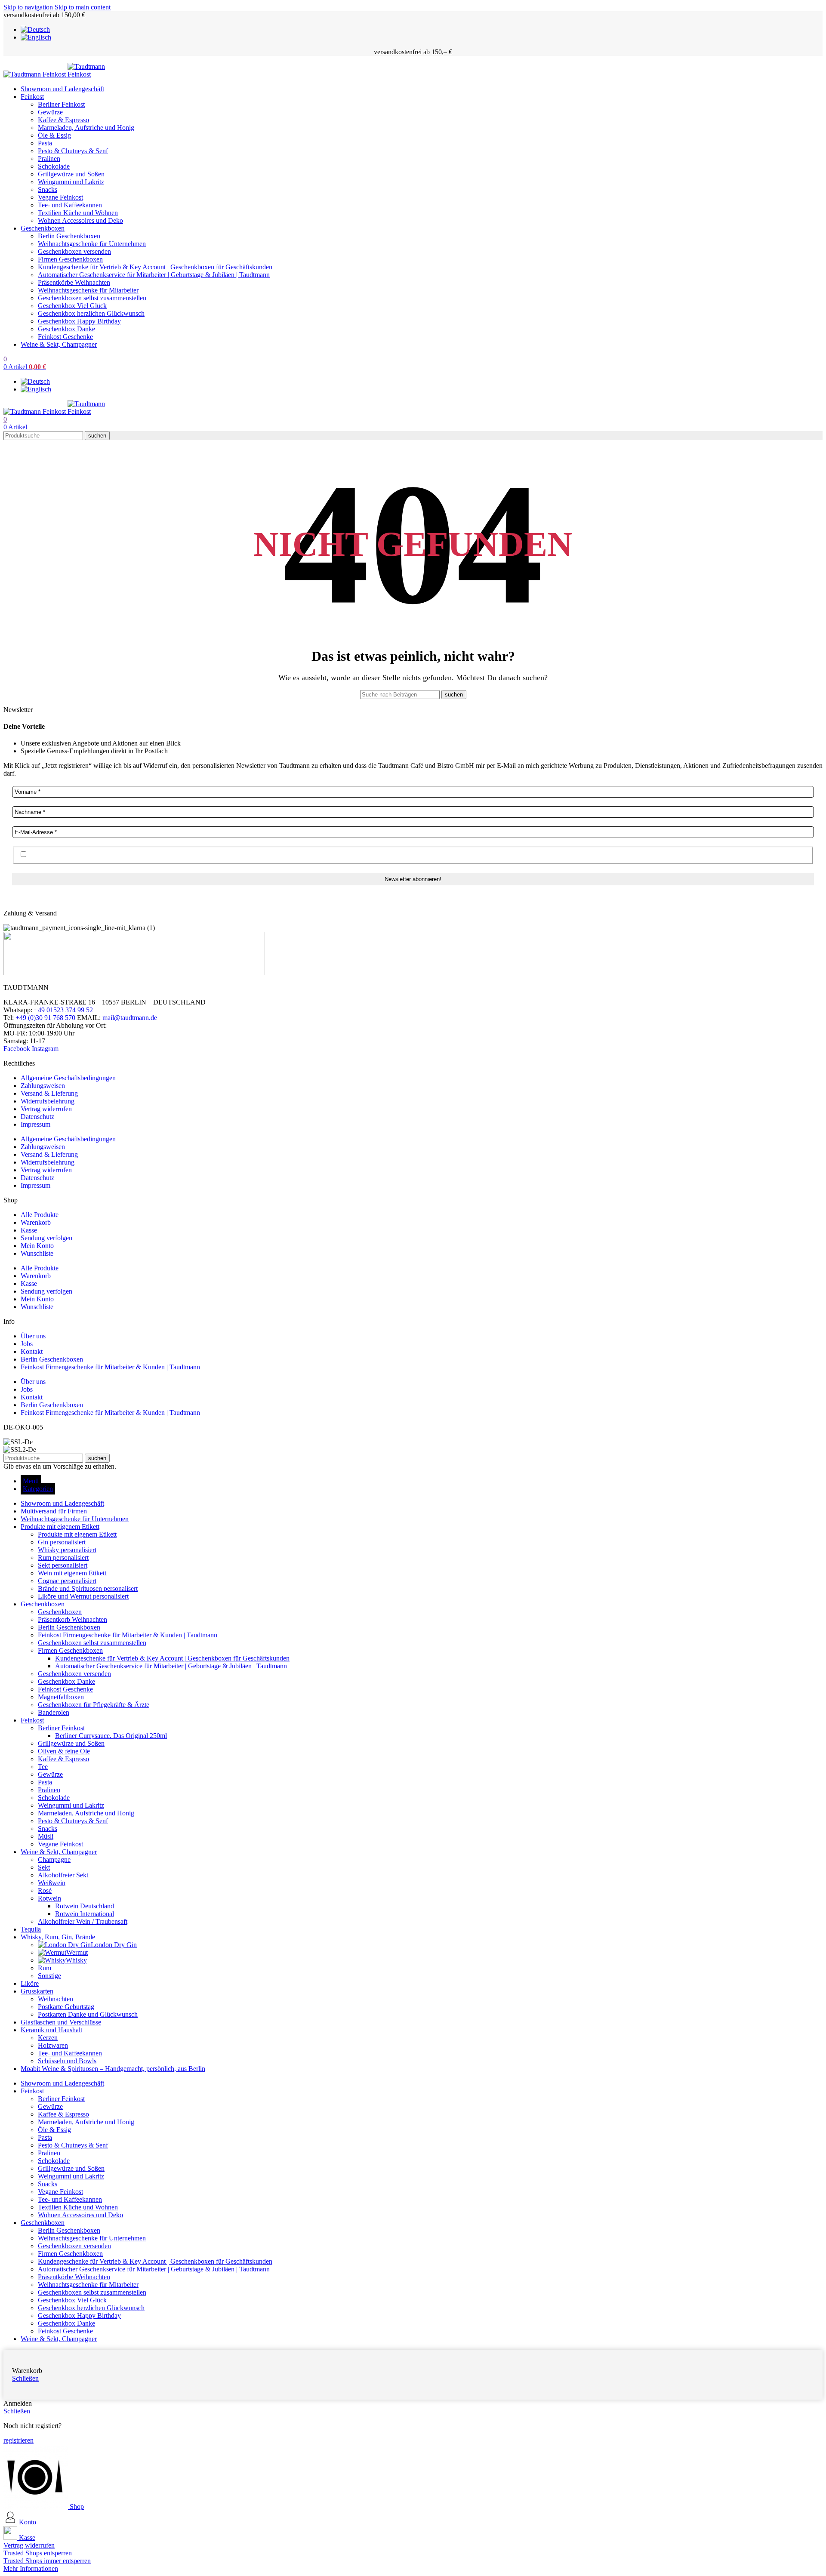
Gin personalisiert (62, 1542)
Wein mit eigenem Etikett (72, 1573)
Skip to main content (83, 7)
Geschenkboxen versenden (74, 251)
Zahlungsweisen (43, 1086)
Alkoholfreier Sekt (63, 1875)
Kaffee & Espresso (63, 120)
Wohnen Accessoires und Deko (80, 220)
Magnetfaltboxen (61, 1697)
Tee (43, 1767)
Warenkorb (36, 1222)
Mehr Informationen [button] (31, 2568)
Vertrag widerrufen (46, 1109)
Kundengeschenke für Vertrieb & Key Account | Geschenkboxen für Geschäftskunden (155, 267)
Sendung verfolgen (46, 1238)
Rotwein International (85, 1914)
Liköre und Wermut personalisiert (83, 1596)
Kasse (29, 1230)
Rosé (45, 1890)
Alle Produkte (40, 1215)
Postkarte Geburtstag (66, 2007)
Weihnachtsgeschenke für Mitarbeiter (88, 290)
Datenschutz (37, 1117)
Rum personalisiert (63, 1558)
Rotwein (49, 1898)
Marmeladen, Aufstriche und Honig (86, 128)
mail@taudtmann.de (130, 1018)
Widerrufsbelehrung (48, 1101)
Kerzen (48, 2038)
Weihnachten (55, 1999)
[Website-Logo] (35, 74)
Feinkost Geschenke (65, 337)
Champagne (54, 1860)
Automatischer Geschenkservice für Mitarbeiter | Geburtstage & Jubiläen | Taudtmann (154, 275)
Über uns (33, 1336)
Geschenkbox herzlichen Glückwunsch (91, 313)
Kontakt (32, 1351)
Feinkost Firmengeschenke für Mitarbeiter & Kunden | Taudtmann (110, 1367)
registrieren (18, 2440)
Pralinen (49, 159)
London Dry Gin (114, 1945)
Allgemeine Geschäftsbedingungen (68, 1078)
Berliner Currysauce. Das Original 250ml (111, 1736)
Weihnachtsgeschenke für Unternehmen (92, 244)
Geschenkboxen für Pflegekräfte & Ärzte (94, 1705)
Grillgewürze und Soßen (71, 174)
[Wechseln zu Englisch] (36, 37)
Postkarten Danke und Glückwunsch (88, 2014)
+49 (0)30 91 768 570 (45, 1018)
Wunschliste (37, 1253)
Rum (45, 1968)
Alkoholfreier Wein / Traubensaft (83, 1921)
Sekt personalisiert (63, 1565)
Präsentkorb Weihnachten (72, 1619)
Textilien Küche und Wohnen (78, 213)
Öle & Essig (54, 135)
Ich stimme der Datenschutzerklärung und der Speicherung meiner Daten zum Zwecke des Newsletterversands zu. (183, 855)
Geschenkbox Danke (66, 329)
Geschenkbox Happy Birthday (79, 321)
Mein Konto (37, 1246)
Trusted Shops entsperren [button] (38, 2553)
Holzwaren (53, 2045)
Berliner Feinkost (61, 104)
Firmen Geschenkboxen (70, 259)
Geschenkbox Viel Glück (72, 306)
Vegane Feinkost (60, 197)
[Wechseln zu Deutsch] (35, 29)
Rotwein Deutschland (85, 1906)
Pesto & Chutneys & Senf (73, 151)
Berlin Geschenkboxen (69, 236)
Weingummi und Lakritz (71, 182)
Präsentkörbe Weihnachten (74, 282)
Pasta (45, 143)
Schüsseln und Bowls (67, 2061)
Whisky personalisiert (67, 1550)
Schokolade (54, 166)
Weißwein (52, 1883)
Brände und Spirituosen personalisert (88, 1588)
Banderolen (54, 1712)
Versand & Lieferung (49, 1093)
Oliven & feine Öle (64, 1751)
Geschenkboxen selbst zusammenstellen (92, 298)
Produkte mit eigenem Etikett (77, 1534)
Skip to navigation (29, 7)
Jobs (27, 1344)
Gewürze (50, 112)
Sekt (44, 1867)
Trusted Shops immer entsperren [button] (47, 2561)
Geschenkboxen (60, 1612)
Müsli (46, 1836)
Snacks (48, 190)
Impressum (35, 1124)
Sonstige (49, 1976)
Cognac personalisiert (67, 1581)
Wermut (77, 1952)
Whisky (76, 1960)
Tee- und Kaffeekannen (70, 205)
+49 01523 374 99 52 (63, 1010)
